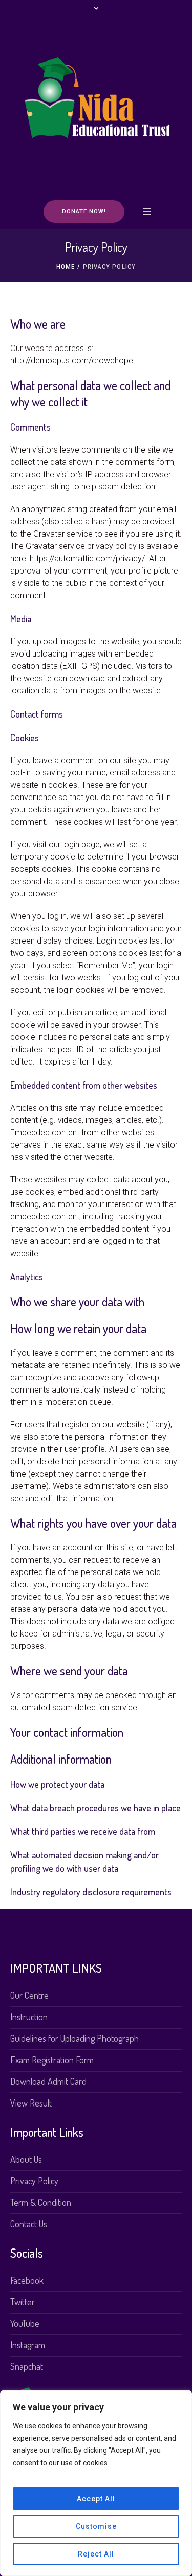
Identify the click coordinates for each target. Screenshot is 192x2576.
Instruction (29, 2017)
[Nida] (96, 108)
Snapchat (27, 2366)
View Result (31, 2103)
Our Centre (29, 1995)
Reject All (96, 2554)
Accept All (96, 2499)
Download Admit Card (48, 2081)
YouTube (25, 2323)
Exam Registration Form (52, 2060)
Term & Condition (41, 2202)
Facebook (27, 2280)
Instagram (28, 2345)
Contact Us (29, 2224)
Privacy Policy (34, 2181)
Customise (96, 2526)
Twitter (23, 2302)
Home (66, 267)
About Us (26, 2159)
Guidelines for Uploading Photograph (74, 2038)
